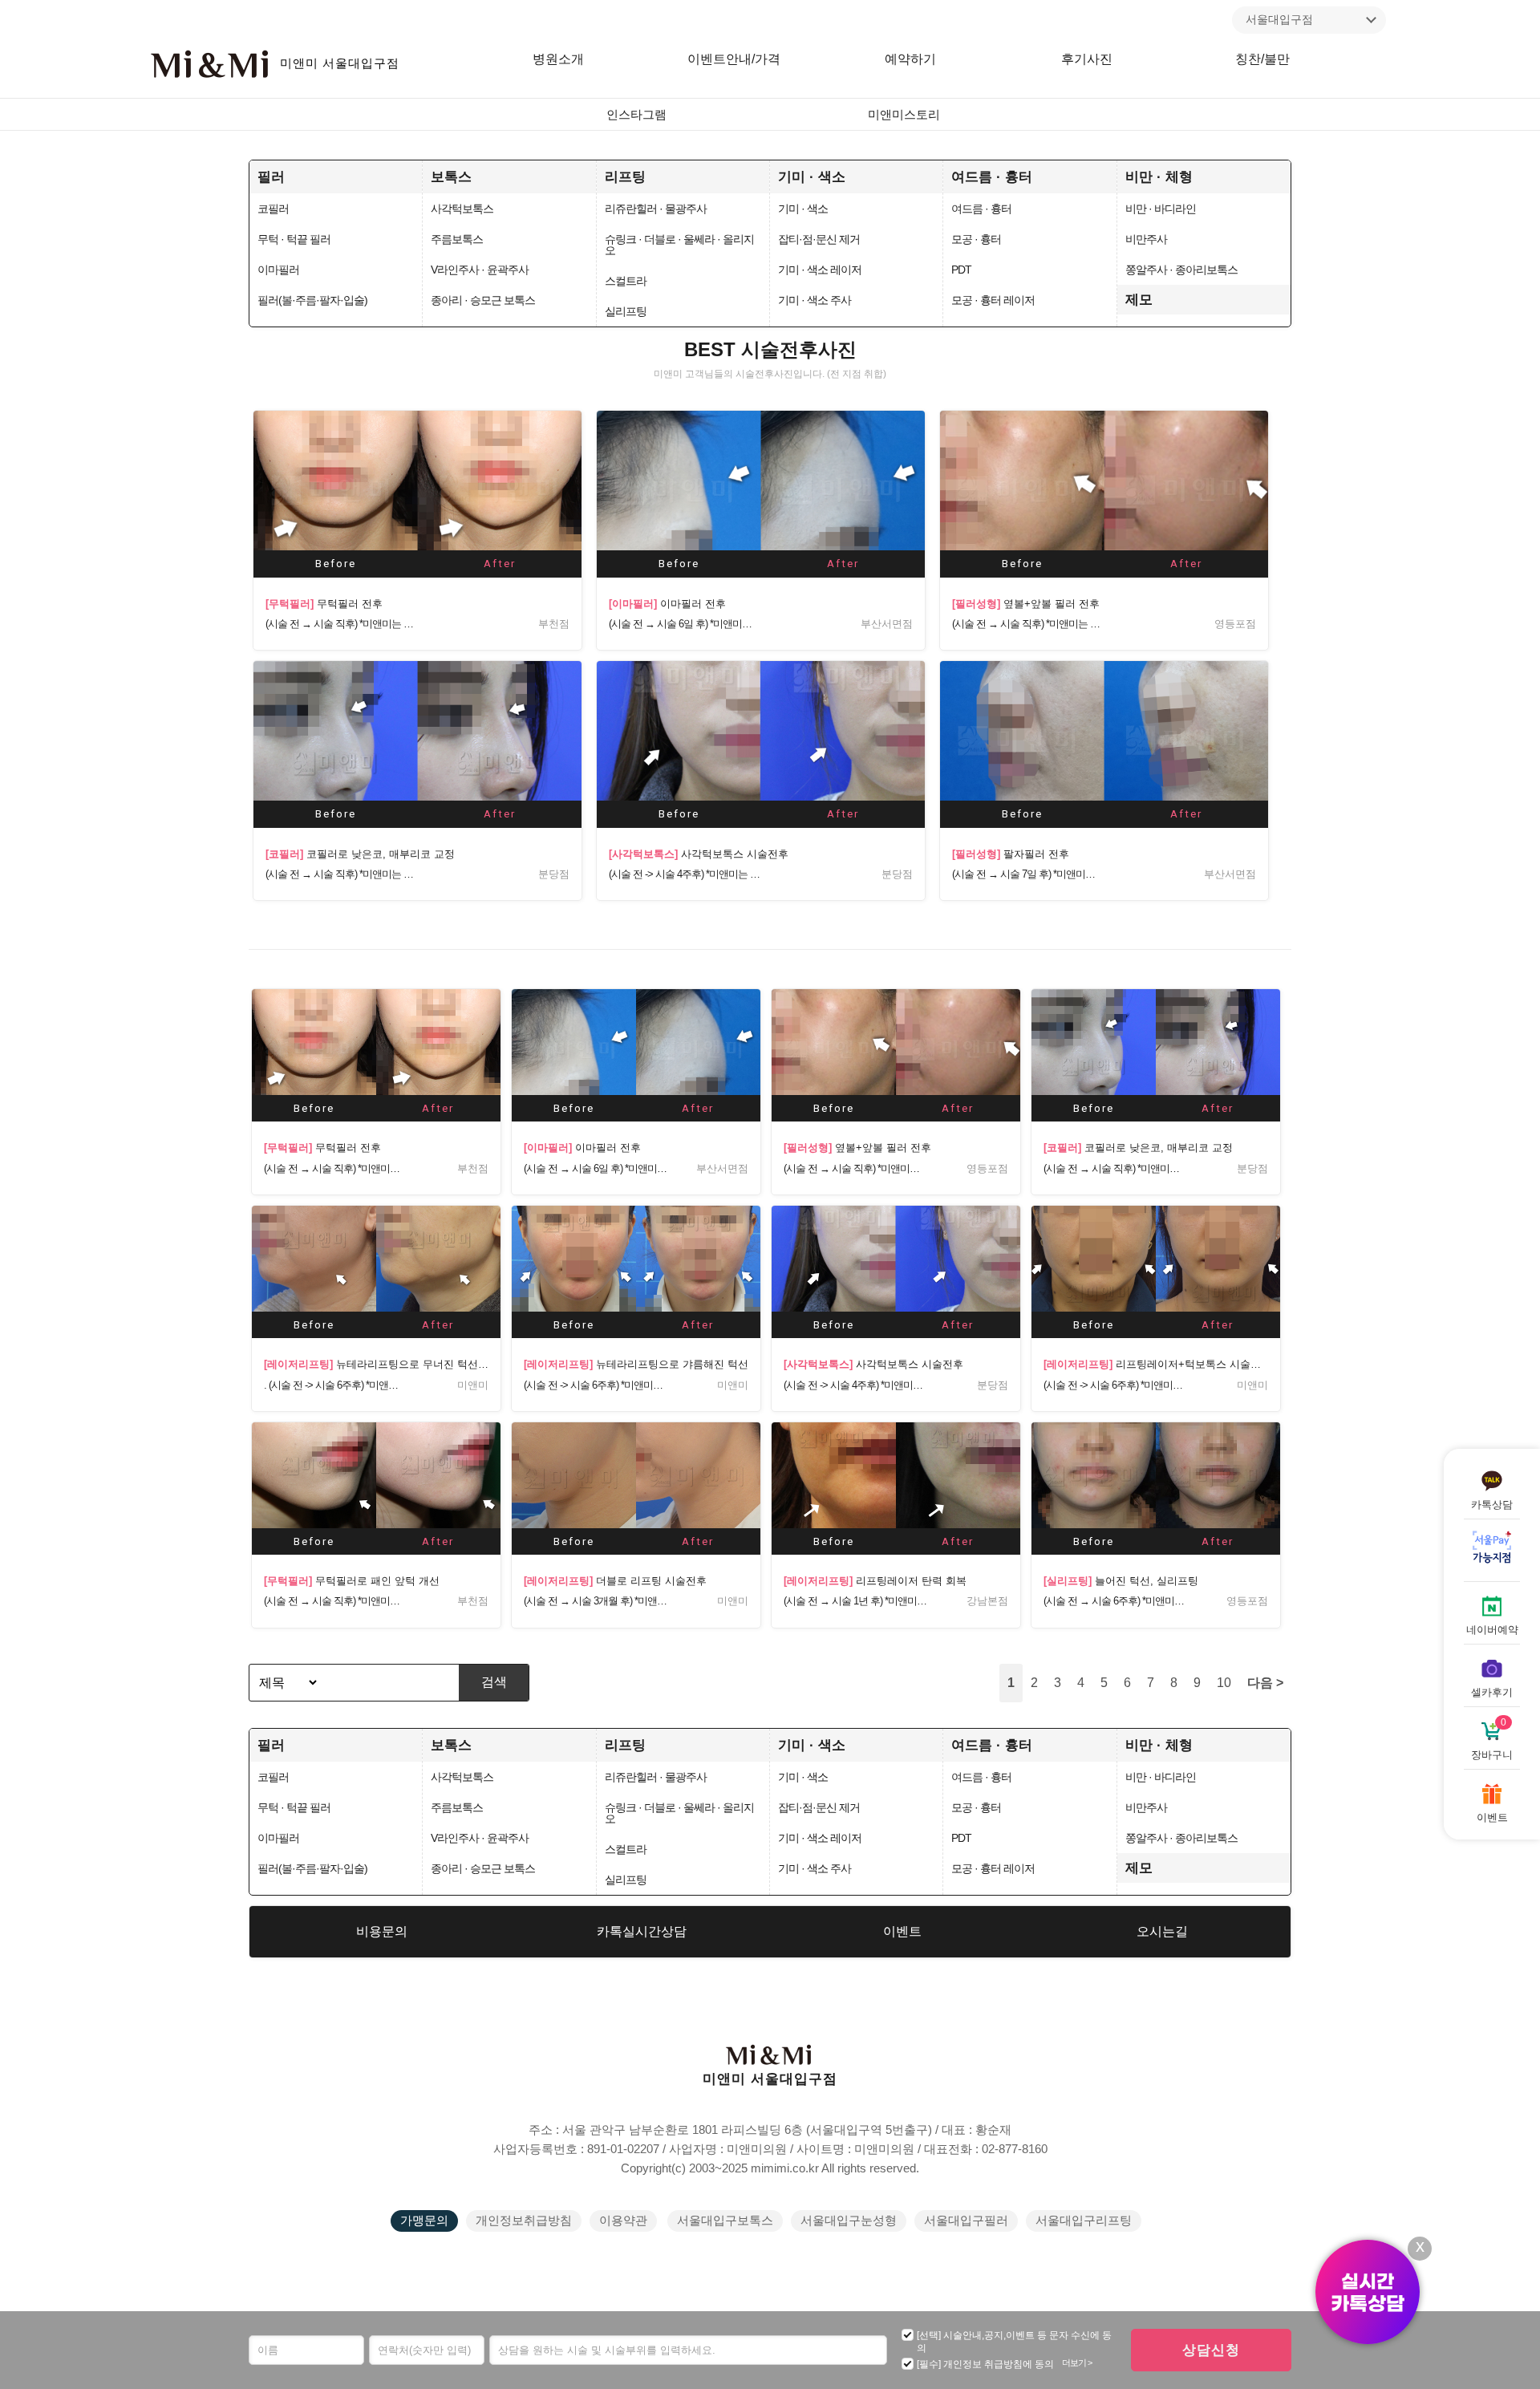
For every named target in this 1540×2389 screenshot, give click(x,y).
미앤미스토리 (904, 115)
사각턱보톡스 (462, 209)
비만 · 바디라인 (1161, 209)
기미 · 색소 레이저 (820, 270)
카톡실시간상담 (642, 1931)
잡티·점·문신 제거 (819, 239)
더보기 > (1077, 2363)
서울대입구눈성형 (849, 2221)
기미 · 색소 (812, 176)
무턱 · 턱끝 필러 (294, 239)
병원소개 (558, 59)
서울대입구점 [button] (1279, 19)
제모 (1139, 299)
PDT (961, 270)
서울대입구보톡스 (725, 2221)
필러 (271, 176)
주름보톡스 (457, 239)
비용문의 (382, 1931)
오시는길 (1162, 1931)
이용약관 (623, 2221)
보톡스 (451, 176)
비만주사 (1146, 239)
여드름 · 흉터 (992, 176)
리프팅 (625, 176)
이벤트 (902, 1931)
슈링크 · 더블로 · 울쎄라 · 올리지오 (679, 245)
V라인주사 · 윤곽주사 (480, 270)
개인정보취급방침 (524, 2221)
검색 (494, 1682)
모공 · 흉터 (976, 239)
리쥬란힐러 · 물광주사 (656, 209)
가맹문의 (424, 2221)
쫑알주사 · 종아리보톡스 (1181, 270)
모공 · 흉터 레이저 (993, 300)
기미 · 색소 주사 (815, 300)
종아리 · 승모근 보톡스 (483, 300)
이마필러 (278, 270)
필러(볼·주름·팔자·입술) (312, 300)
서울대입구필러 (966, 2221)
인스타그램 (636, 115)
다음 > (1265, 1683)
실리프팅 (626, 311)
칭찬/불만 (1262, 59)
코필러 (273, 209)
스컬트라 (626, 281)
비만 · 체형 (1159, 176)
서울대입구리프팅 (1084, 2221)
